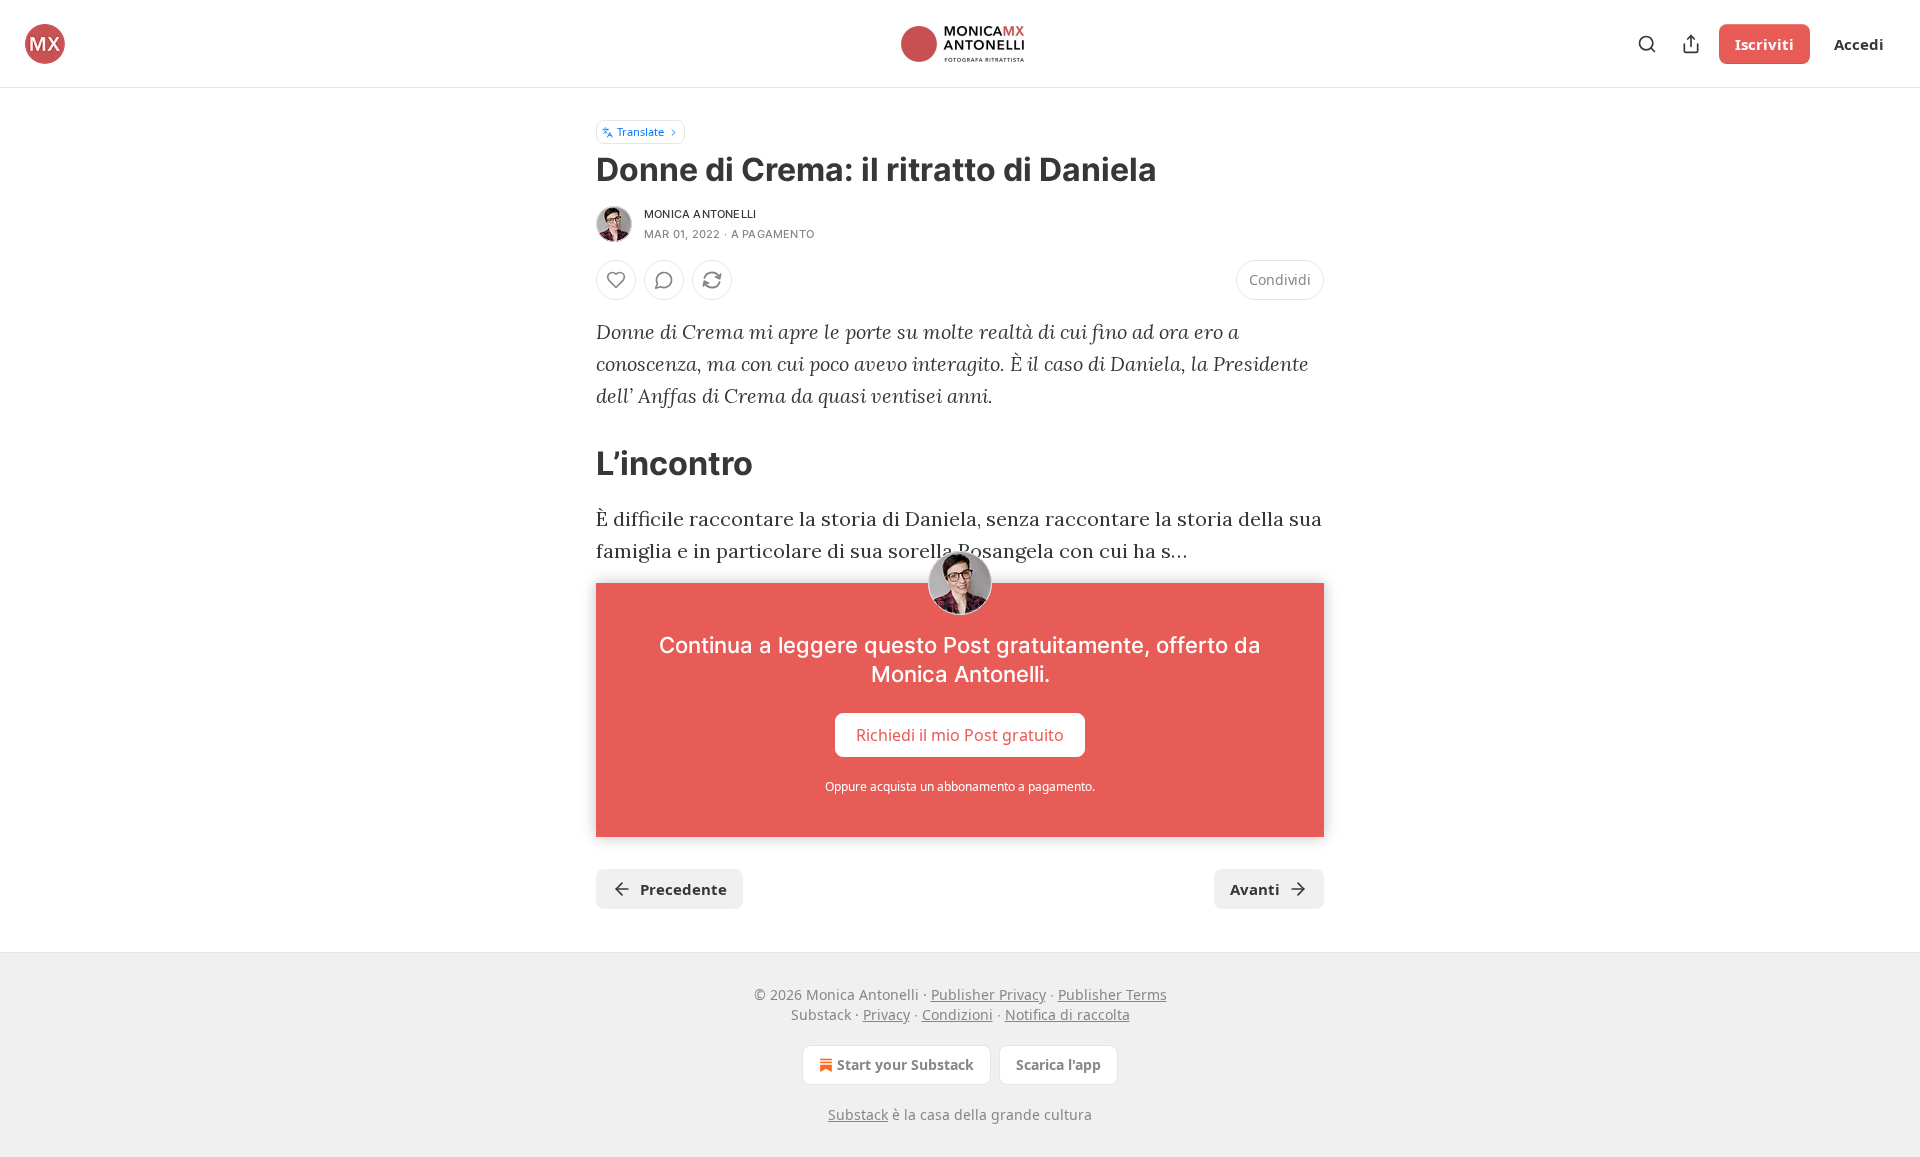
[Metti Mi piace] (616, 280)
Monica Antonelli (700, 214)
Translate (640, 131)
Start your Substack (905, 1064)
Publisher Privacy (988, 994)
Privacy (886, 1014)
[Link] (568, 463)
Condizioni (957, 1014)
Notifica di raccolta (1067, 1014)
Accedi (1859, 44)
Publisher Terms (1112, 994)
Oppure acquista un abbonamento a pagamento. (960, 786)
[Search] (1647, 44)
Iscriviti (1764, 44)
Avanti (1255, 889)
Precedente (683, 889)
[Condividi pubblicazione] (1691, 44)
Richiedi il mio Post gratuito (960, 735)
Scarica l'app (1058, 1064)
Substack (858, 1114)
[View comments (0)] (664, 280)
